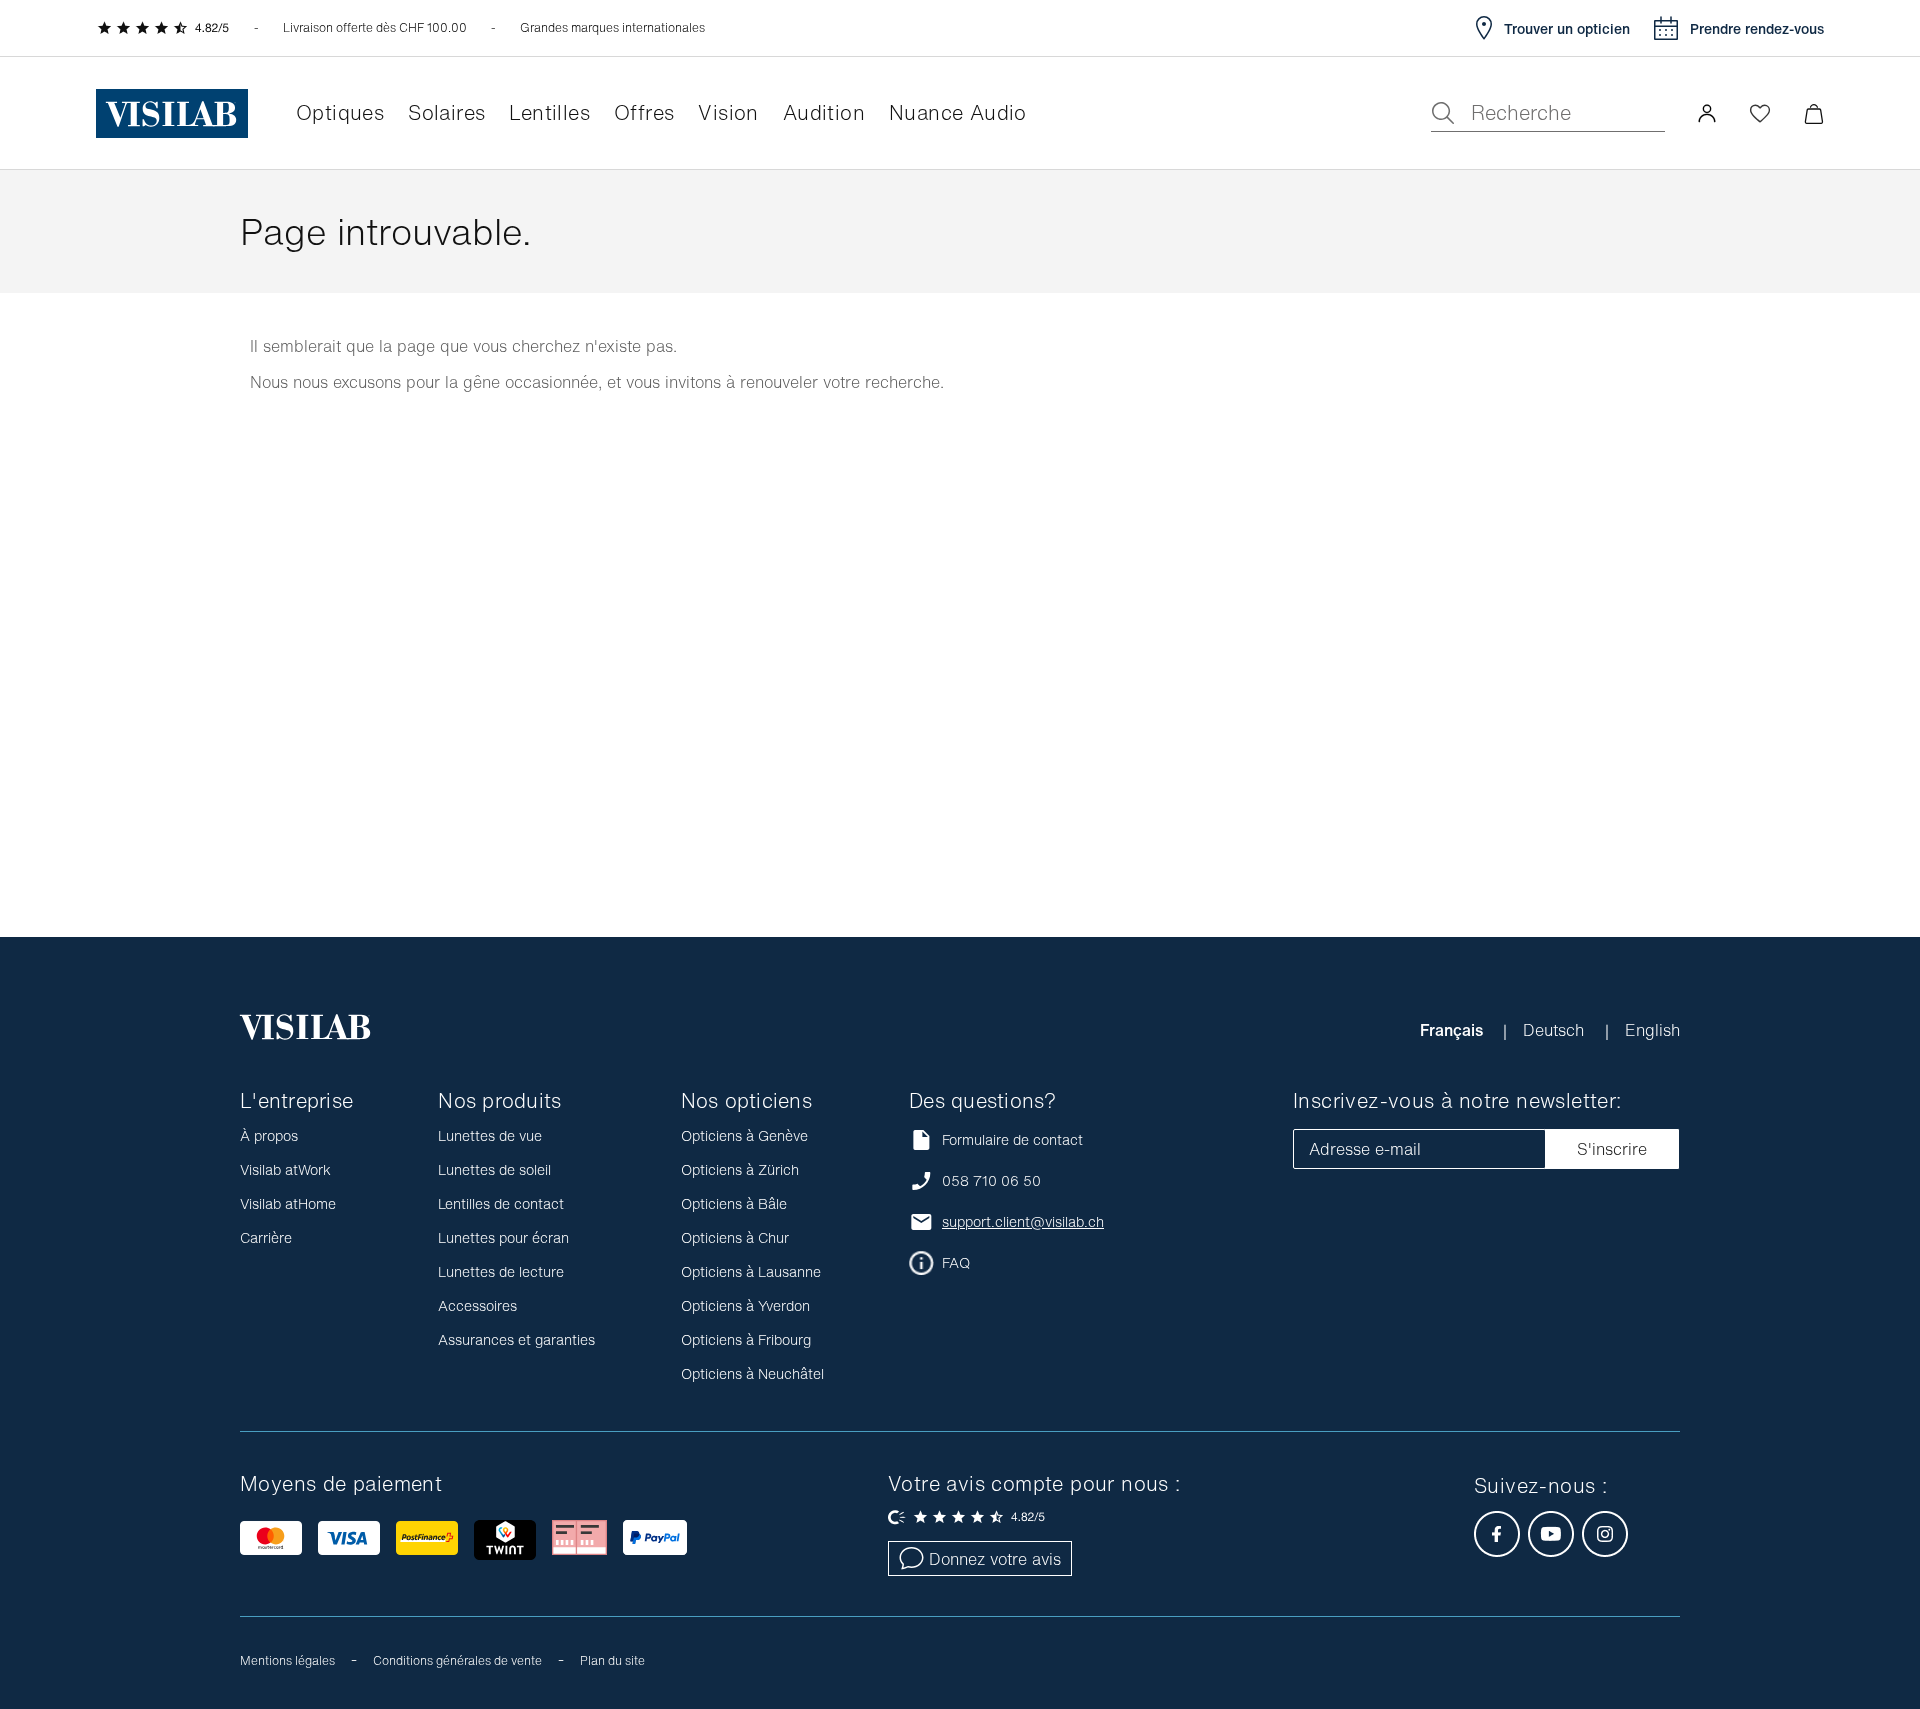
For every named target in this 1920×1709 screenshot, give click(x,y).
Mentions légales (287, 1660)
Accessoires (477, 1305)
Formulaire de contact (1012, 1139)
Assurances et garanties (516, 1339)
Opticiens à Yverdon (745, 1305)
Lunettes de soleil (494, 1169)
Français (1453, 1030)
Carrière (266, 1237)
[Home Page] (172, 113)
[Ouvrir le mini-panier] (1813, 113)
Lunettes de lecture (501, 1271)
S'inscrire (1612, 1149)
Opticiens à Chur (735, 1237)
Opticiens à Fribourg (746, 1339)
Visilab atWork (285, 1169)
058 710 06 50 (991, 1181)
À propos (269, 1135)
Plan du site (612, 1660)
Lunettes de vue (490, 1135)
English (1652, 1030)
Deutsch (1556, 1030)
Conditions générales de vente (457, 1660)
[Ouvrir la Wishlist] (1760, 113)
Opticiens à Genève (744, 1135)
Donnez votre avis (995, 1559)
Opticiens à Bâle (734, 1203)
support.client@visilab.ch (1023, 1222)
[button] (1707, 113)
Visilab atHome (288, 1203)
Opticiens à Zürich (740, 1169)
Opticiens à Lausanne (751, 1271)
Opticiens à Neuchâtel (752, 1373)
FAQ (956, 1263)
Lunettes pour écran (503, 1237)
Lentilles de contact (501, 1203)
